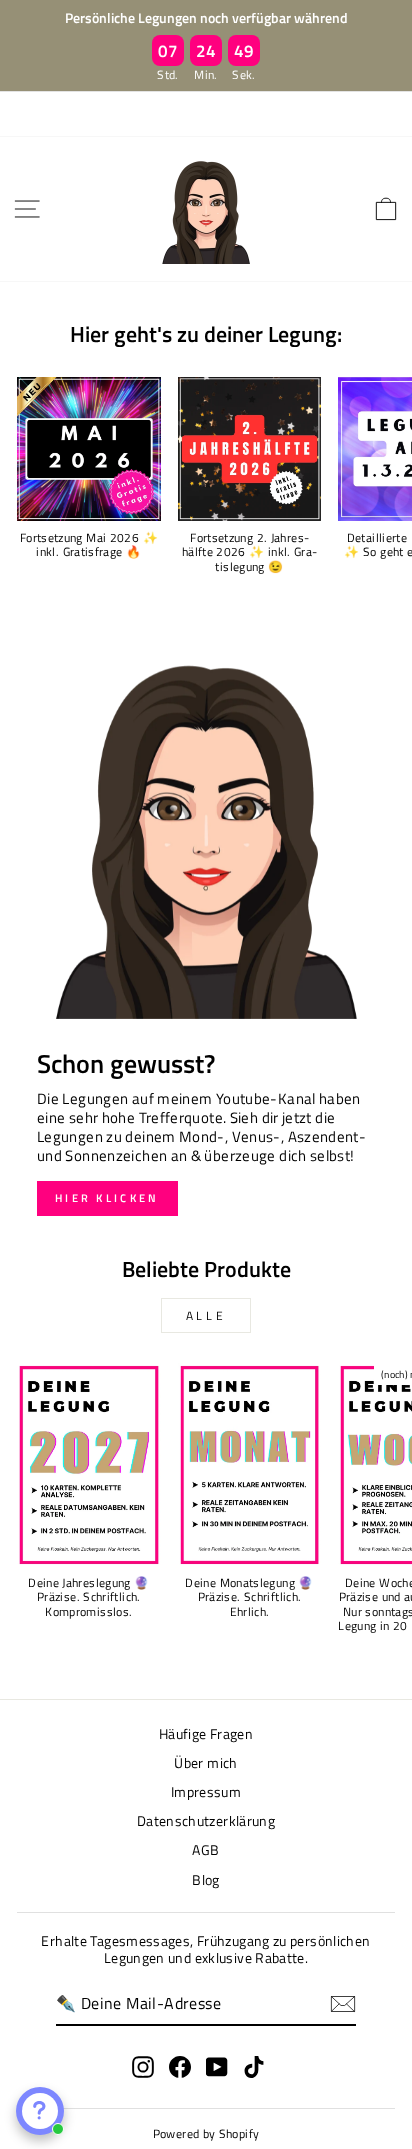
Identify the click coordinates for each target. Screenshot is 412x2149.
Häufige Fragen (206, 1734)
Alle (206, 1315)
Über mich (205, 1763)
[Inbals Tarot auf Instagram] (143, 2067)
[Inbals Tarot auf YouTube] (217, 2067)
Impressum (206, 1792)
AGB (205, 1850)
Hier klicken (107, 1198)
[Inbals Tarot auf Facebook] (180, 2067)
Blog (205, 1880)
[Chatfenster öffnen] (40, 2111)
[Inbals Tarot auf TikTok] (254, 2067)
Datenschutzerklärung (206, 1821)
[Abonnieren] (343, 2004)
